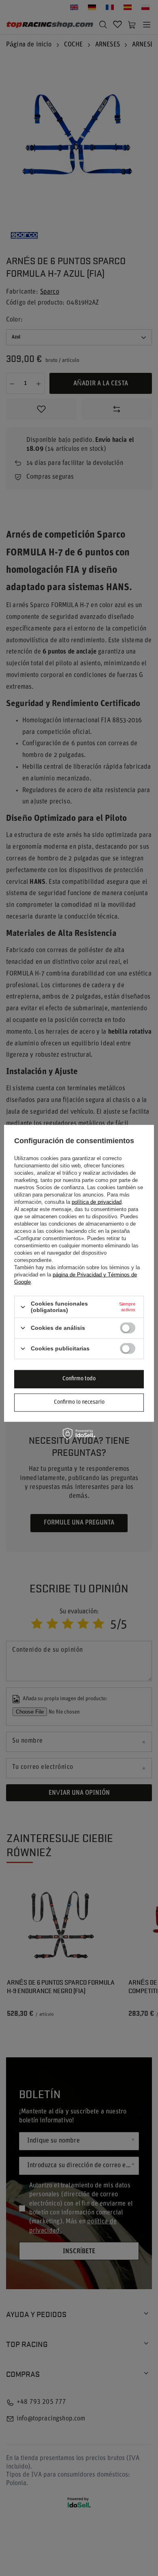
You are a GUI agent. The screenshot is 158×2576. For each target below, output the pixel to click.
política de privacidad (97, 1202)
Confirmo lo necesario (79, 1402)
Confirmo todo (79, 1379)
